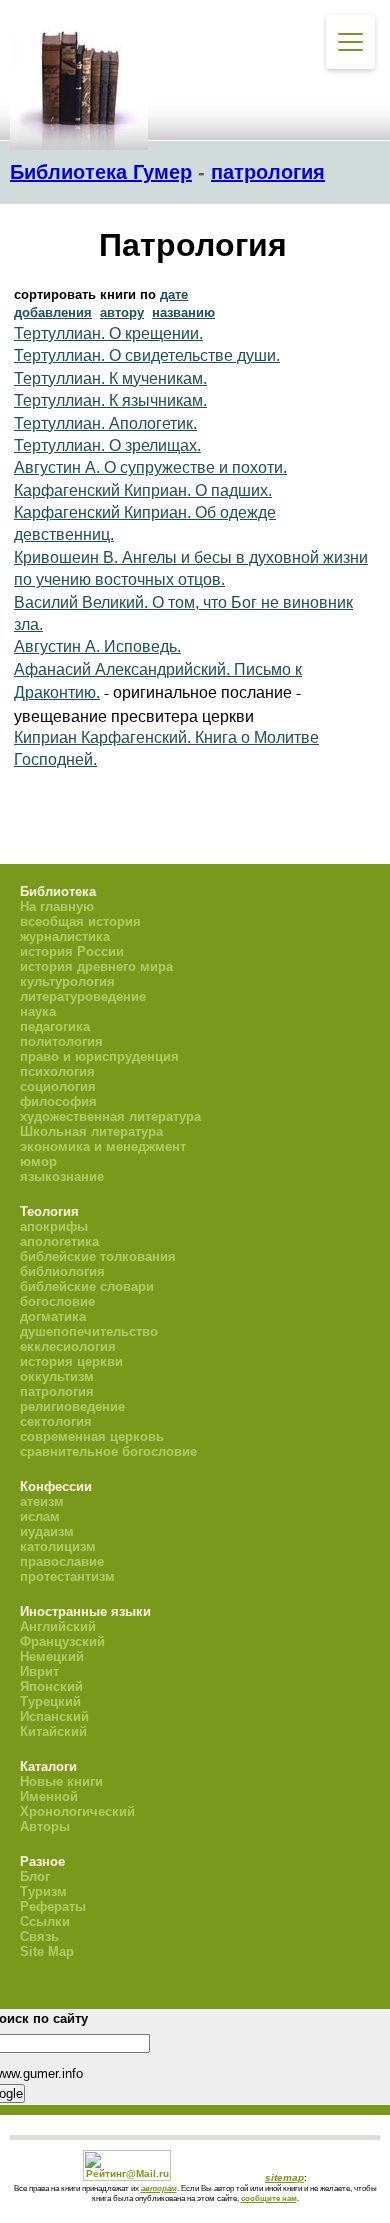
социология (58, 1086)
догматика (53, 1316)
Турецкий (50, 1701)
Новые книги (61, 1781)
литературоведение (83, 996)
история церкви (71, 1361)
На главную (57, 906)
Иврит (39, 1671)
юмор (38, 1161)
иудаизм (47, 1531)
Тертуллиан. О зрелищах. (107, 445)
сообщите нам (269, 2198)
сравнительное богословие (108, 1451)
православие (62, 1561)
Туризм (43, 1891)
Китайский (53, 1731)
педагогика (55, 1026)
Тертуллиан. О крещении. (108, 333)
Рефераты (53, 1906)
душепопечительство (89, 1331)
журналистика (65, 936)
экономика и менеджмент (103, 1146)
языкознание (62, 1176)
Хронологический (77, 1811)
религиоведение (72, 1406)
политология (61, 1041)
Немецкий (52, 1656)
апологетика (59, 1241)
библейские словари (87, 1286)
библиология (62, 1271)
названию (183, 312)
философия (58, 1101)
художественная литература (110, 1116)
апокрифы (54, 1226)
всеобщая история (80, 921)
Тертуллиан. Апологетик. (105, 423)
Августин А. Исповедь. (97, 646)
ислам (40, 1516)
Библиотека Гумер (101, 172)
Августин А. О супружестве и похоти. (150, 467)
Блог (35, 1876)
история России (72, 951)
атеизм (42, 1501)
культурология (67, 981)
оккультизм (57, 1376)
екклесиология (68, 1346)
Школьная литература (91, 1131)
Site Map (47, 1951)
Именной (49, 1796)
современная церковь (92, 1436)
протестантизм (67, 1576)
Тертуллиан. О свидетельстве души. (147, 355)
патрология (268, 172)
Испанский (54, 1716)
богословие (57, 1301)
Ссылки (45, 1921)
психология (57, 1071)
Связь (39, 1936)
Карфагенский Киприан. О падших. (143, 490)
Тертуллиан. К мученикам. (110, 378)
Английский (58, 1626)
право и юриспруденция (99, 1056)
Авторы (45, 1826)
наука (38, 1011)
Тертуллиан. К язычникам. (110, 400)
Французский (62, 1641)
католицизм (58, 1546)
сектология (56, 1421)
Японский (51, 1686)
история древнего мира (96, 966)
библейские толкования (98, 1256)
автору (122, 312)
